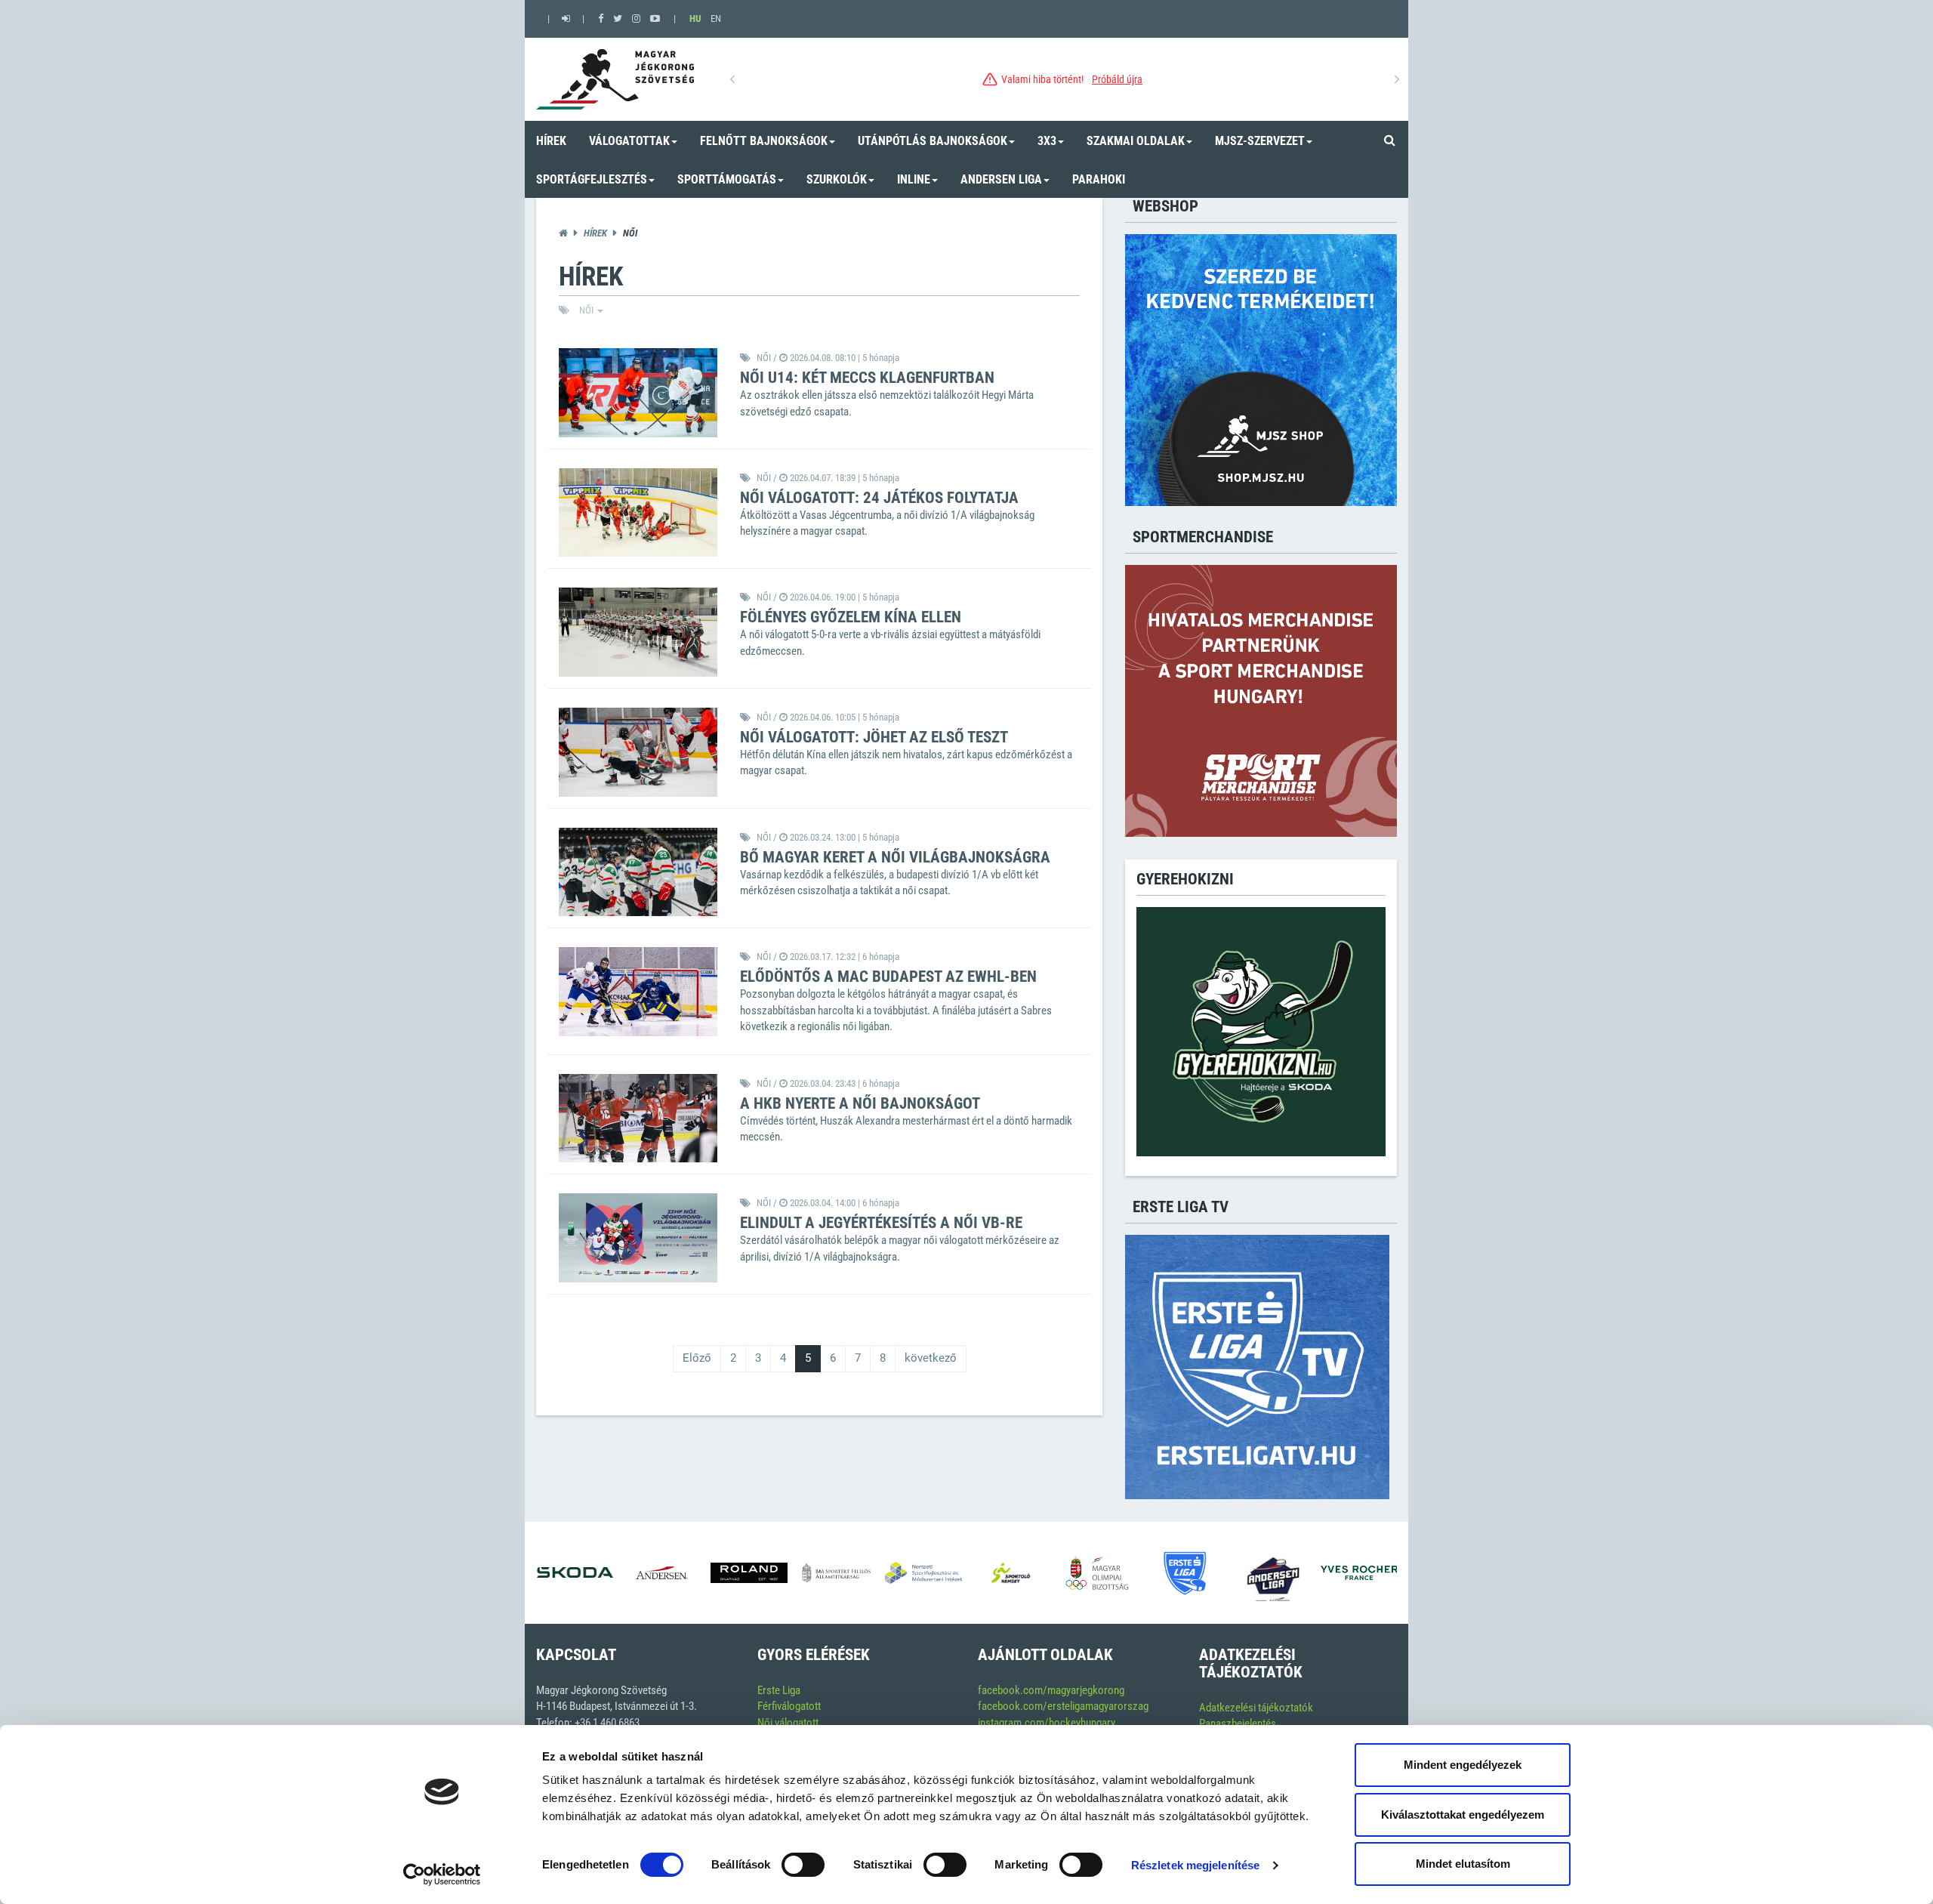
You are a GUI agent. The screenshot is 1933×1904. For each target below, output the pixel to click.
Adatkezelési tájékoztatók (1256, 1708)
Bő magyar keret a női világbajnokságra (895, 857)
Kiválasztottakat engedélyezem (1463, 1815)
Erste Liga (779, 1690)
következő (931, 1358)
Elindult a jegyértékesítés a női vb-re (881, 1223)
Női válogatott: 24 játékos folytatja (879, 498)
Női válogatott (788, 1723)
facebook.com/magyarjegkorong (1051, 1690)
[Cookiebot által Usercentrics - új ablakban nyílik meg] (442, 1875)
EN (716, 19)
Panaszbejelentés (1238, 1723)
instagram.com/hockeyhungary (1047, 1723)
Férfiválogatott (789, 1706)
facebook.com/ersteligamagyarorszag (1063, 1706)
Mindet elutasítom (1463, 1864)
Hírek (595, 233)
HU (695, 19)
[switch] (803, 1865)
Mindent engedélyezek (1463, 1765)
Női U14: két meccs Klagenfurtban (867, 378)
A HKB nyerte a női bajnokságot (860, 1103)
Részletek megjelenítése (1195, 1865)
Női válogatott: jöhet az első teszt (874, 737)
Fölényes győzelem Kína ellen (851, 617)
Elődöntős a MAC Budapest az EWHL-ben (888, 977)
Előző (697, 1358)
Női (587, 310)
